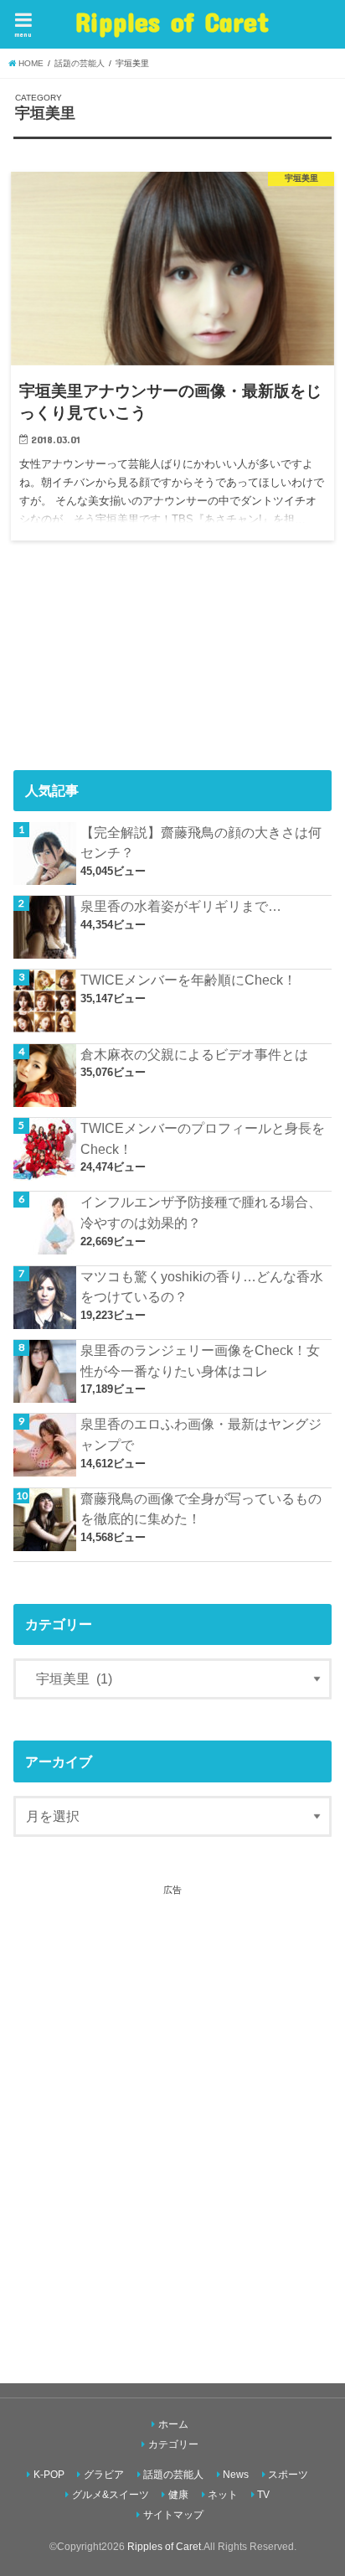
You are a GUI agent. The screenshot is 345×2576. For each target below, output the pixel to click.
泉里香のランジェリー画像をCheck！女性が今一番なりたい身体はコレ (200, 1360)
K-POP (49, 2475)
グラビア (104, 2475)
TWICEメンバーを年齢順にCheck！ (188, 980)
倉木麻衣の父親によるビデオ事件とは (194, 1054)
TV (263, 2495)
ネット (223, 2495)
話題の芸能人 (173, 2475)
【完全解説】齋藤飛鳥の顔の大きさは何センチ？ (201, 843)
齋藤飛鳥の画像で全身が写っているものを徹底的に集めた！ (201, 1509)
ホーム (173, 2424)
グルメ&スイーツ (111, 2495)
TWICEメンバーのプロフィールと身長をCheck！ (203, 1138)
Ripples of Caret (172, 21)
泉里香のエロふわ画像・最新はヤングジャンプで (201, 1434)
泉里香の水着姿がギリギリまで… (181, 906)
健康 (178, 2495)
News (236, 2475)
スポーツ (288, 2475)
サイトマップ (173, 2515)
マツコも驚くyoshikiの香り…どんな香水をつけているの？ (202, 1287)
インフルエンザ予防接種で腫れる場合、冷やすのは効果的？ (201, 1212)
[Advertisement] (172, 2120)
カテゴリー (173, 2444)
